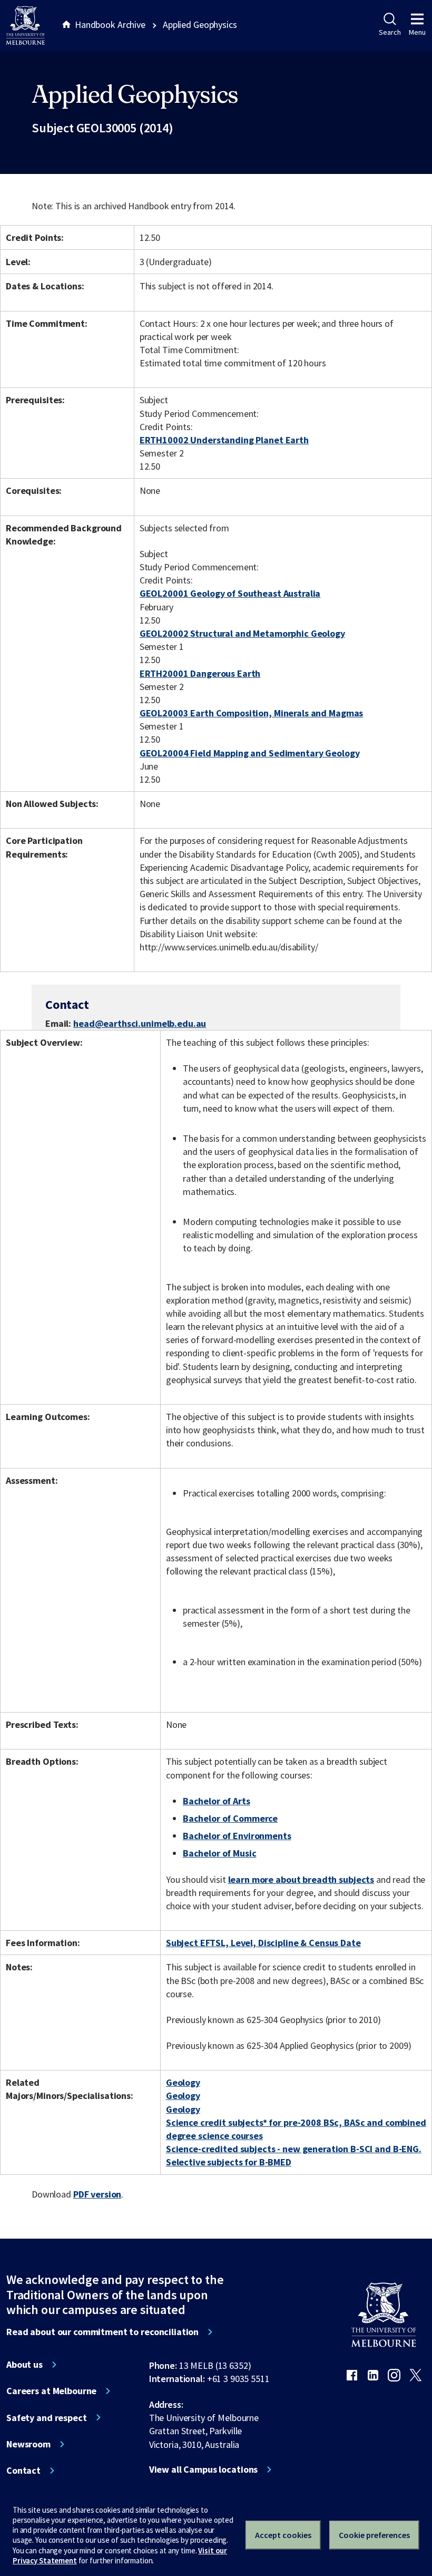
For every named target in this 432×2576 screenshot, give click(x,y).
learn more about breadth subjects (301, 1879)
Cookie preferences (374, 2535)
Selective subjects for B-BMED (229, 2162)
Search (390, 32)
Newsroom (28, 2444)
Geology (183, 2082)
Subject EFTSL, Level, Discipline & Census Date (263, 1943)
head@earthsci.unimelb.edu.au (140, 1024)
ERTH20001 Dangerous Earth (200, 673)
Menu (417, 32)
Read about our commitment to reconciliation (102, 2332)
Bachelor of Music (220, 1853)
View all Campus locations (204, 2470)
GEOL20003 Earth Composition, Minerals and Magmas (252, 713)
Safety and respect (47, 2418)
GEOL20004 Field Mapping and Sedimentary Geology (250, 753)
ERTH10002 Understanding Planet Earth (224, 440)
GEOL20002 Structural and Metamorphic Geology (242, 633)
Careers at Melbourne (51, 2391)
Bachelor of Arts (217, 1801)
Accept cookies (283, 2535)
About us (24, 2365)
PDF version (97, 2194)
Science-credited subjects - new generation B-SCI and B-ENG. (294, 2149)
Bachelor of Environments (237, 1836)
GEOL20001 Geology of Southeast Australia (230, 593)
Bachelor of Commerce (230, 1818)
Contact (23, 2471)
